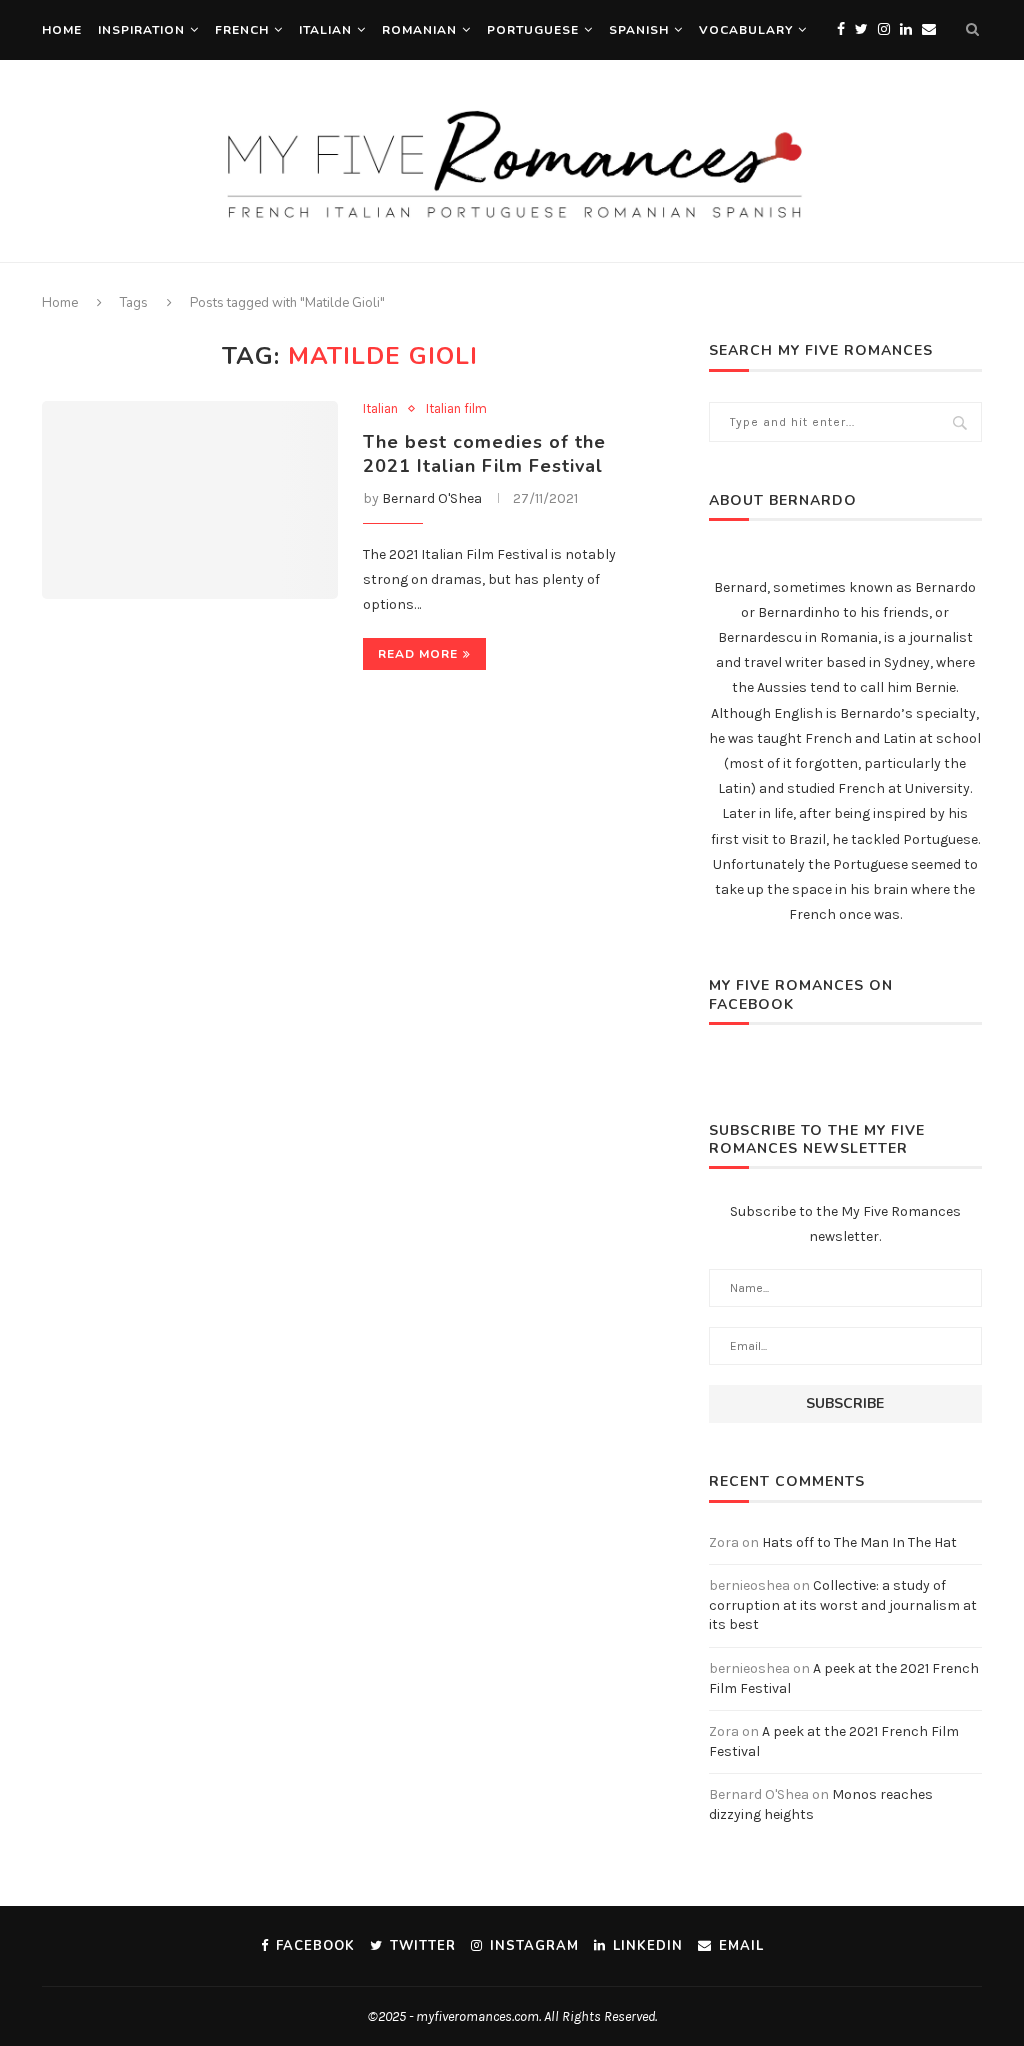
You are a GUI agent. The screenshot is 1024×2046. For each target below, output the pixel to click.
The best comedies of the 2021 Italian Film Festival (484, 454)
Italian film (456, 408)
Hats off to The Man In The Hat (859, 1542)
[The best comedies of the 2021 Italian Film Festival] (190, 500)
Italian (325, 30)
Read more (418, 654)
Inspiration (141, 30)
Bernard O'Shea (432, 498)
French (242, 30)
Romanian (419, 30)
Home (62, 30)
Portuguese (533, 30)
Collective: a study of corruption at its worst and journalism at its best (843, 1605)
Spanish (639, 30)
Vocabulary (746, 30)
